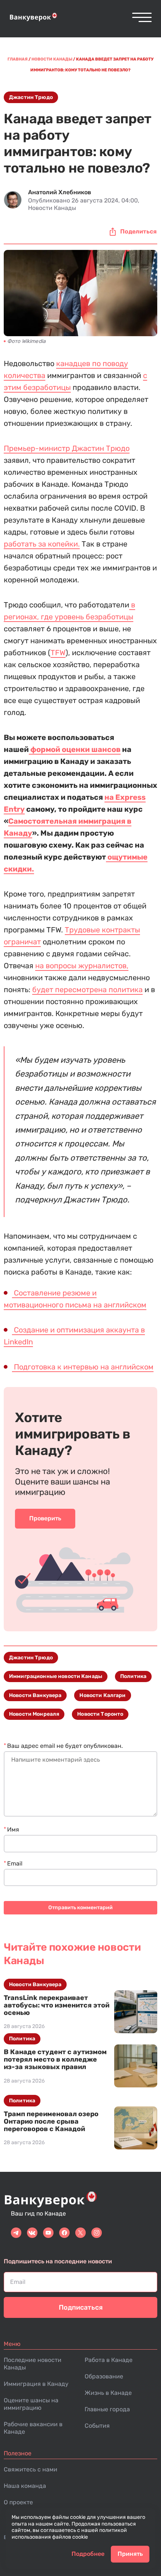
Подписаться (81, 2307)
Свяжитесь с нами (31, 2469)
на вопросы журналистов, (82, 966)
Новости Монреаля (34, 1714)
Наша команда (25, 2486)
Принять (130, 2554)
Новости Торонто (100, 1714)
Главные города (107, 2409)
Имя (13, 1829)
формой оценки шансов (75, 749)
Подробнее (88, 2554)
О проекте (18, 2502)
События (97, 2426)
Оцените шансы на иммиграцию (31, 2404)
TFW (58, 653)
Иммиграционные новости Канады (56, 1676)
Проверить (45, 1518)
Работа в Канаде (109, 2360)
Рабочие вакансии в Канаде (33, 2428)
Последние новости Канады (33, 2364)
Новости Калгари (102, 1695)
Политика (133, 1676)
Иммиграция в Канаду (36, 2384)
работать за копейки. (42, 544)
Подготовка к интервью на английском (83, 1367)
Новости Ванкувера (35, 1695)
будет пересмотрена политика (87, 990)
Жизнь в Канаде (108, 2393)
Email (15, 1863)
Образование (104, 2376)
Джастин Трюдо (31, 97)
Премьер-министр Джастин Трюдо (67, 448)
